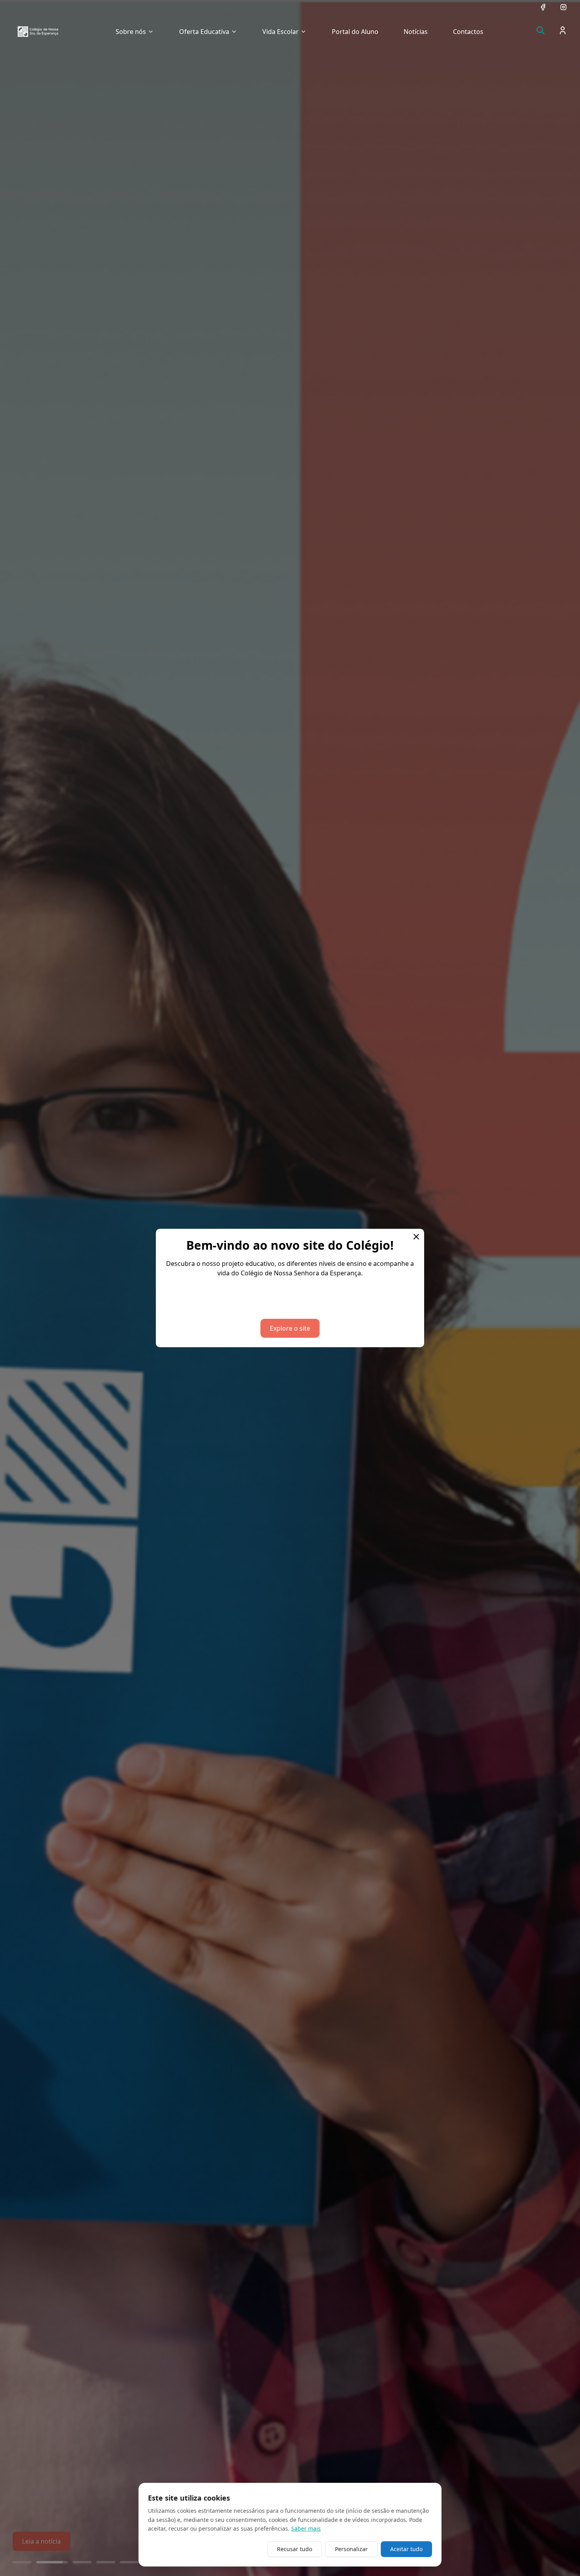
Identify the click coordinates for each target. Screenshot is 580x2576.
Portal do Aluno (355, 32)
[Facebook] (543, 7)
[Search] (541, 30)
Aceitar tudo (406, 2549)
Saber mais (306, 2528)
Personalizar (351, 2549)
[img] (38, 32)
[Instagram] (563, 7)
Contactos (468, 32)
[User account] (563, 30)
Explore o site (290, 1328)
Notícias (416, 32)
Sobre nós (131, 32)
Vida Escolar (281, 32)
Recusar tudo (295, 2549)
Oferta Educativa (204, 32)
